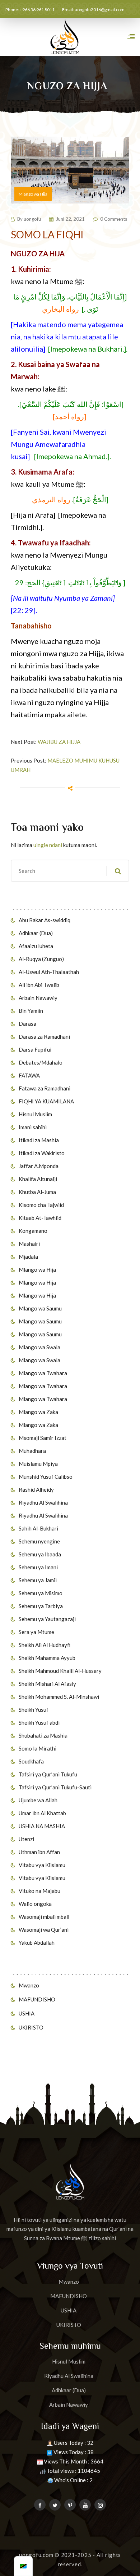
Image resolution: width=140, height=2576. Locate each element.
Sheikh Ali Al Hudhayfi (45, 1645)
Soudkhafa (31, 1761)
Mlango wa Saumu (40, 1308)
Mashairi (29, 1244)
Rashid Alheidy (36, 1490)
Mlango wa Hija (37, 1269)
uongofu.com (36, 2555)
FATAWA (29, 1075)
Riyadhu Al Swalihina (43, 1502)
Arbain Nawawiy (38, 998)
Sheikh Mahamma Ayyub (47, 1658)
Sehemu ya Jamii (38, 1580)
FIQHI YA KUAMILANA (46, 1101)
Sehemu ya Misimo (41, 1593)
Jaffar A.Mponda (39, 1166)
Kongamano (33, 1231)
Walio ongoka (35, 1904)
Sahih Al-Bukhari (38, 1528)
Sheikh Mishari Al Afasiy (47, 1684)
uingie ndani (48, 845)
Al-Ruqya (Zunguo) (41, 959)
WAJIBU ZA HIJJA (59, 742)
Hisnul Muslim (35, 1114)
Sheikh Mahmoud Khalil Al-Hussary (60, 1671)
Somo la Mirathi (38, 1748)
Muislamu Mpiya (38, 1464)
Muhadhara (32, 1451)
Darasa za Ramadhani (44, 1037)
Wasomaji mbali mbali (44, 1917)
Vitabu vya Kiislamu (42, 1865)
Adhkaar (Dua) (36, 933)
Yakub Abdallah (37, 1943)
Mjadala (28, 1257)
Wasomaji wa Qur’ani (44, 1930)
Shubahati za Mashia (43, 1735)
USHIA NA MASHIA (42, 1826)
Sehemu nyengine (39, 1541)
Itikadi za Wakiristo (42, 1153)
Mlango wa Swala (39, 1347)
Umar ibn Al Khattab (42, 1813)
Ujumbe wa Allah (38, 1800)
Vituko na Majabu (39, 1891)
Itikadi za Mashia (39, 1140)
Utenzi (26, 1839)
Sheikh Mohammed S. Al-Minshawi (59, 1697)
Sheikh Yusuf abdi (39, 1722)
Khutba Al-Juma (37, 1192)
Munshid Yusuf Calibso (46, 1477)
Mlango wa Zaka (38, 1412)
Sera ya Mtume (36, 1632)
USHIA (27, 2013)
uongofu (32, 219)
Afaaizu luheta (36, 946)
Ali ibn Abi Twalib (39, 985)
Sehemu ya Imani (38, 1567)
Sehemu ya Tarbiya (41, 1606)
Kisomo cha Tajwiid (41, 1205)
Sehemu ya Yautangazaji (47, 1619)
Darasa (27, 1024)
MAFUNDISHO (37, 1999)
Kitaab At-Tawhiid (40, 1218)
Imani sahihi (33, 1127)
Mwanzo (29, 1985)
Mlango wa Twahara (43, 1373)
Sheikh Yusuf (34, 1710)
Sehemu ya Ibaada (40, 1554)
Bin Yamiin (31, 1011)
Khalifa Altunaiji (38, 1179)
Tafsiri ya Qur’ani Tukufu (48, 1774)
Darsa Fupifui (35, 1049)
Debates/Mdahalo (41, 1062)
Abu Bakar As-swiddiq (45, 920)
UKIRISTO (31, 2027)
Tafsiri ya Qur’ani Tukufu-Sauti (55, 1787)
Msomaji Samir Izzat (43, 1438)
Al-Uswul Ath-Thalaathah (49, 972)
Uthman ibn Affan (39, 1852)
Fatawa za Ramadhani (45, 1088)
